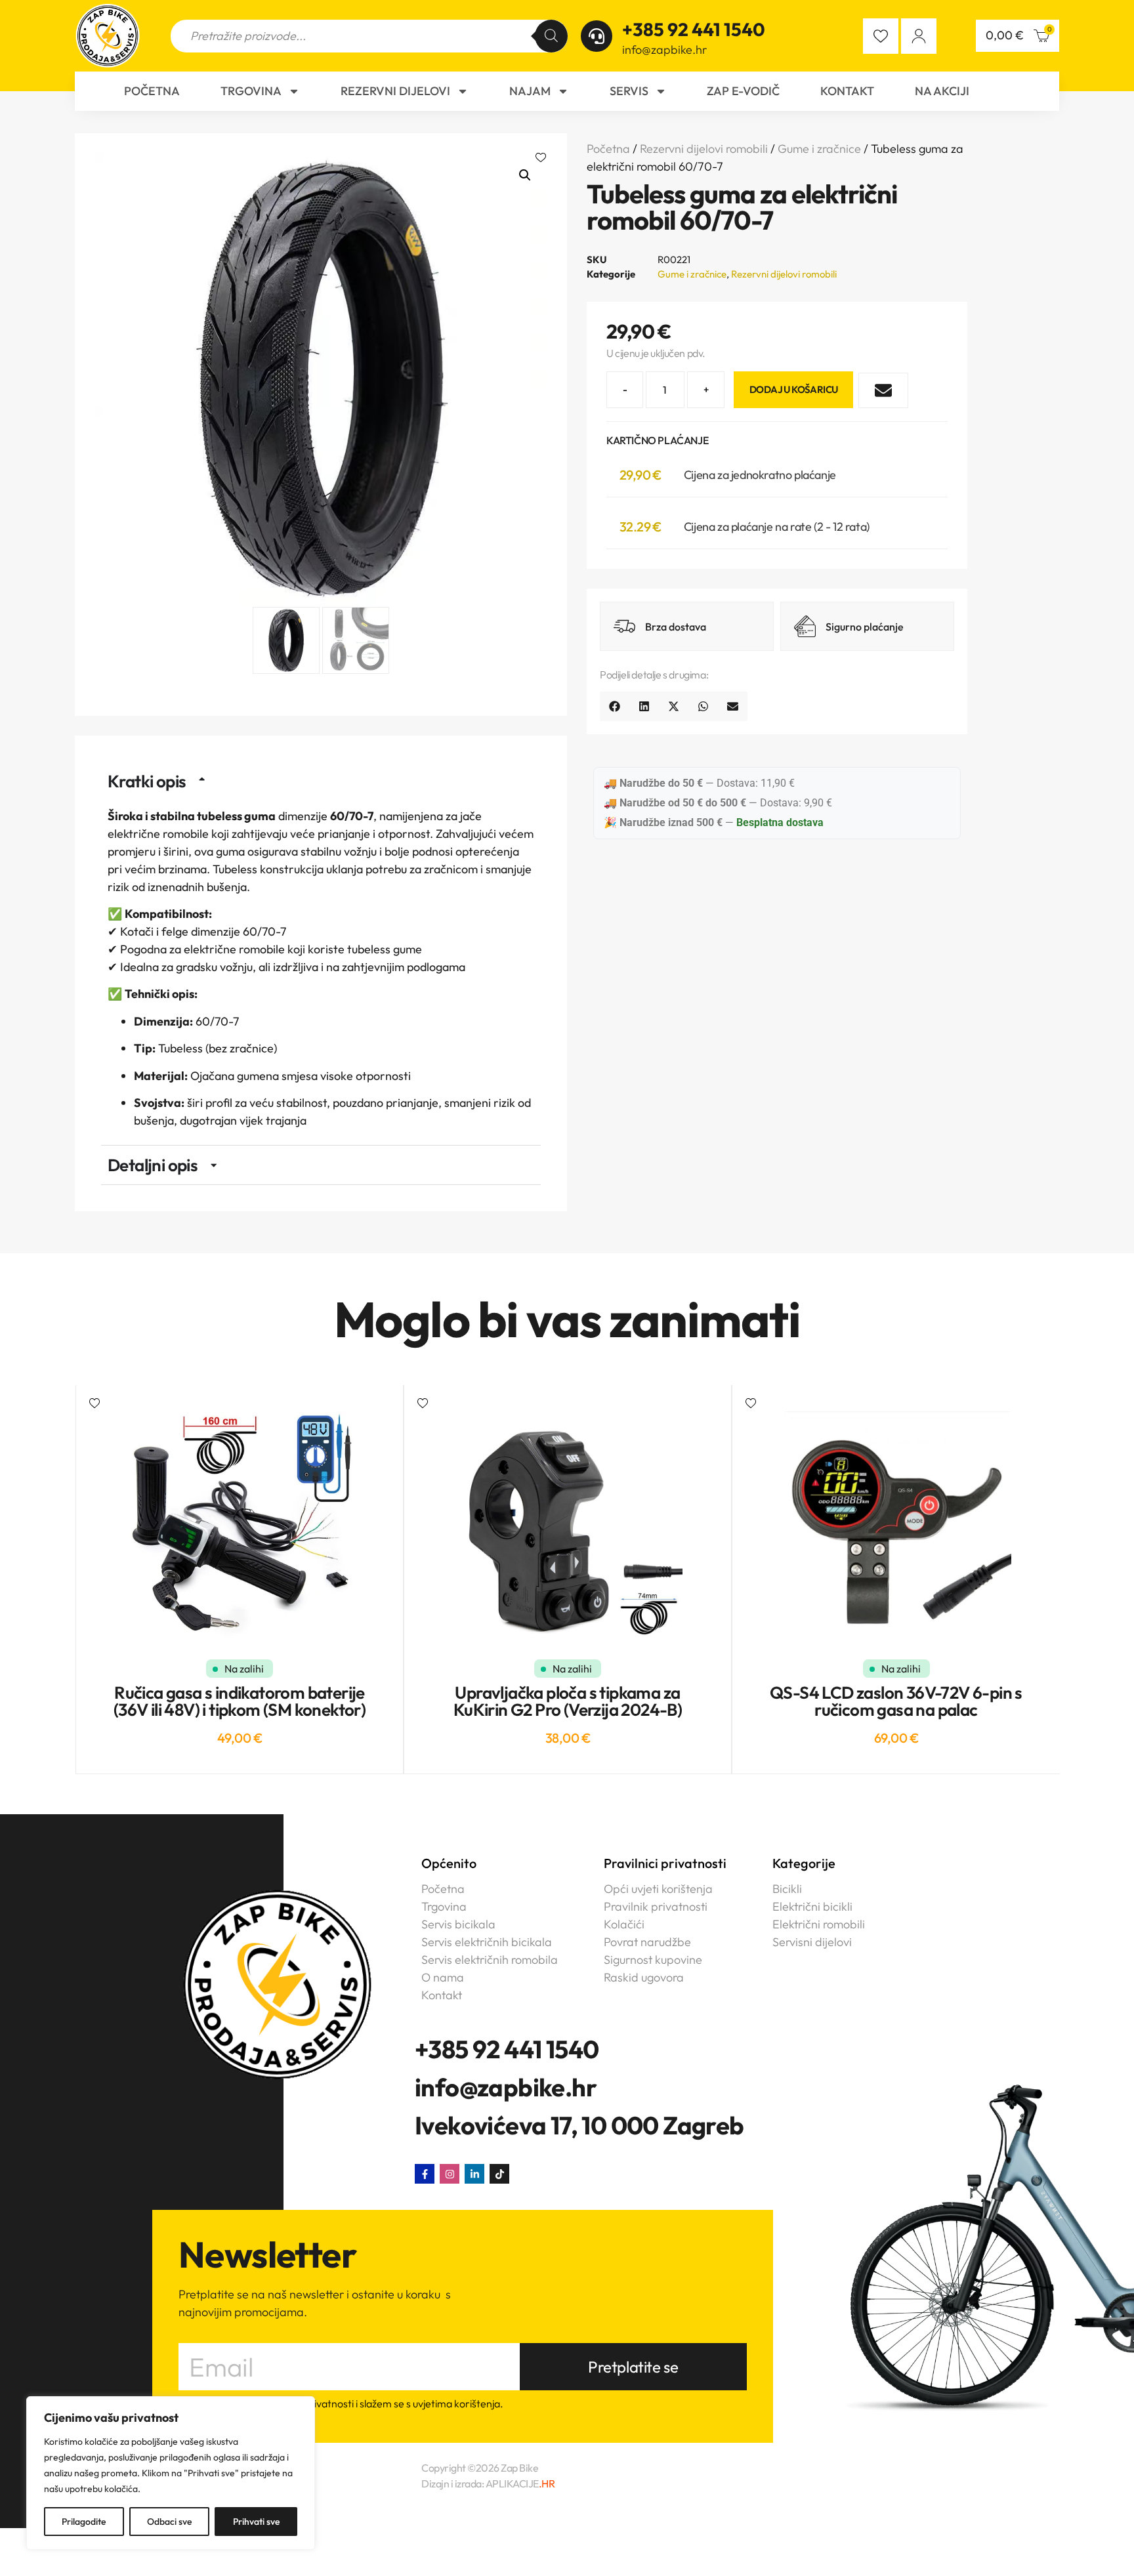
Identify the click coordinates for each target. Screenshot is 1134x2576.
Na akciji (942, 91)
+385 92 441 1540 (694, 29)
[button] (541, 159)
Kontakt (847, 91)
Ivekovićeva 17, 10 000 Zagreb (579, 2125)
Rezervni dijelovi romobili (704, 149)
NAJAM (530, 91)
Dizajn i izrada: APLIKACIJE (488, 2483)
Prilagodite (84, 2522)
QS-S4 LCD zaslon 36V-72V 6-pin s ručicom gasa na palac (896, 1701)
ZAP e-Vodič (743, 91)
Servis (629, 91)
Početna (152, 91)
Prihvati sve (256, 2522)
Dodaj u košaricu (793, 389)
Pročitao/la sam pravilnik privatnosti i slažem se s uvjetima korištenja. (346, 2404)
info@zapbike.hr (664, 50)
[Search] (551, 36)
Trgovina (251, 91)
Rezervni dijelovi (395, 91)
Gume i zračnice (819, 149)
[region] (171, 2473)
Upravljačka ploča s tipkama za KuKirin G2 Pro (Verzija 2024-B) (568, 1701)
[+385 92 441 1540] (597, 36)
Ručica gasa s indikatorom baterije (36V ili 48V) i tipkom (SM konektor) (240, 1701)
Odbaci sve (169, 2522)
